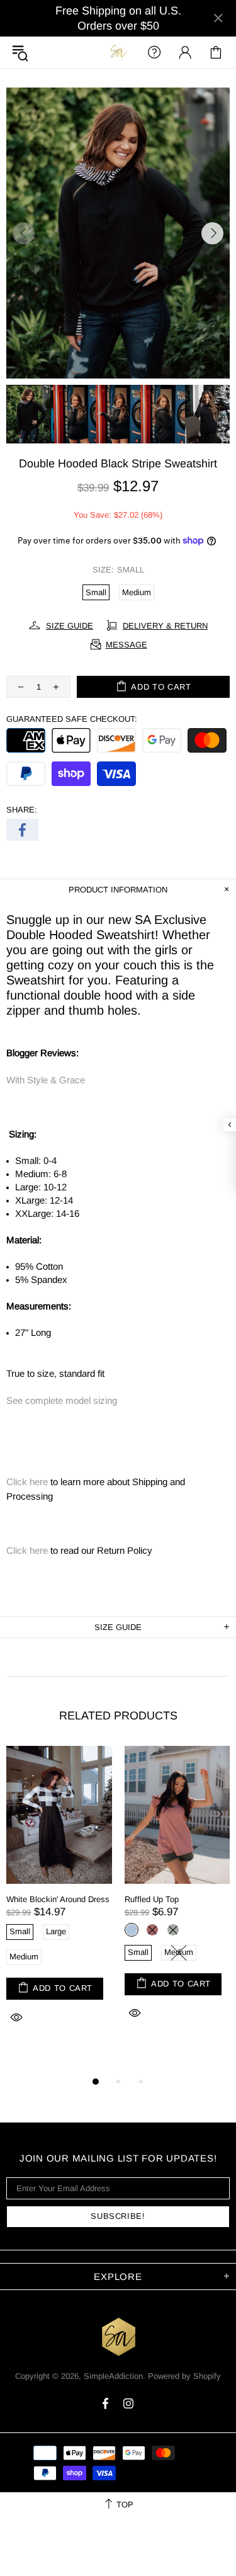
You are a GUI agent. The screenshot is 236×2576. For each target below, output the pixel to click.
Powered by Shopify (184, 2376)
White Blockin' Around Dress (58, 1899)
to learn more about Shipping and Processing (96, 1489)
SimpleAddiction (118, 52)
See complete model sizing (62, 1400)
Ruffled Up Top (152, 1899)
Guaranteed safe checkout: (72, 719)
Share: (22, 810)
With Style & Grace (46, 1080)
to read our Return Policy (79, 1550)
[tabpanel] (59, 1899)
